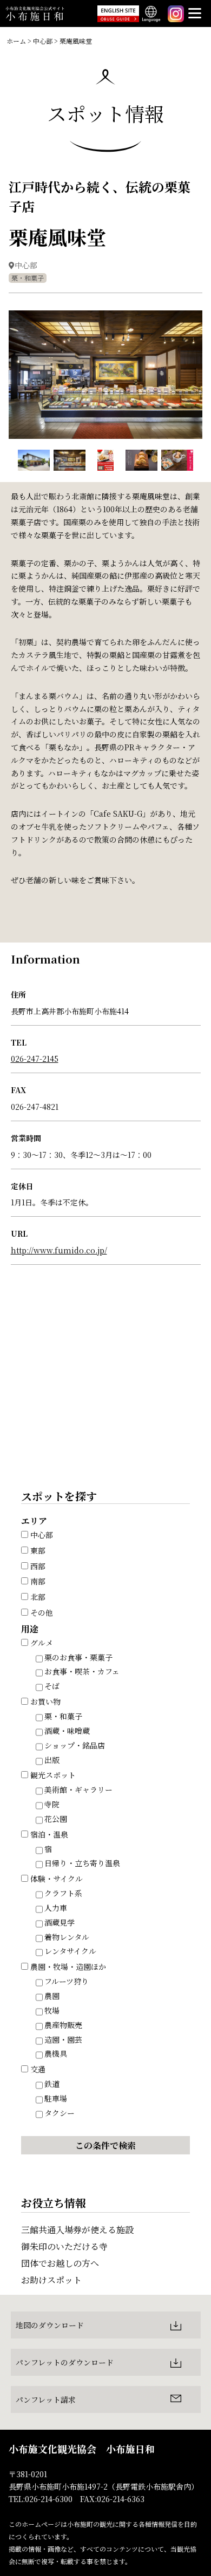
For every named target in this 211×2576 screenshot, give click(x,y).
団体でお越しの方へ (60, 2263)
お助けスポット (51, 2280)
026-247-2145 (35, 1059)
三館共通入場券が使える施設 (77, 2230)
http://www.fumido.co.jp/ (59, 1250)
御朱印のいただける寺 (64, 2246)
